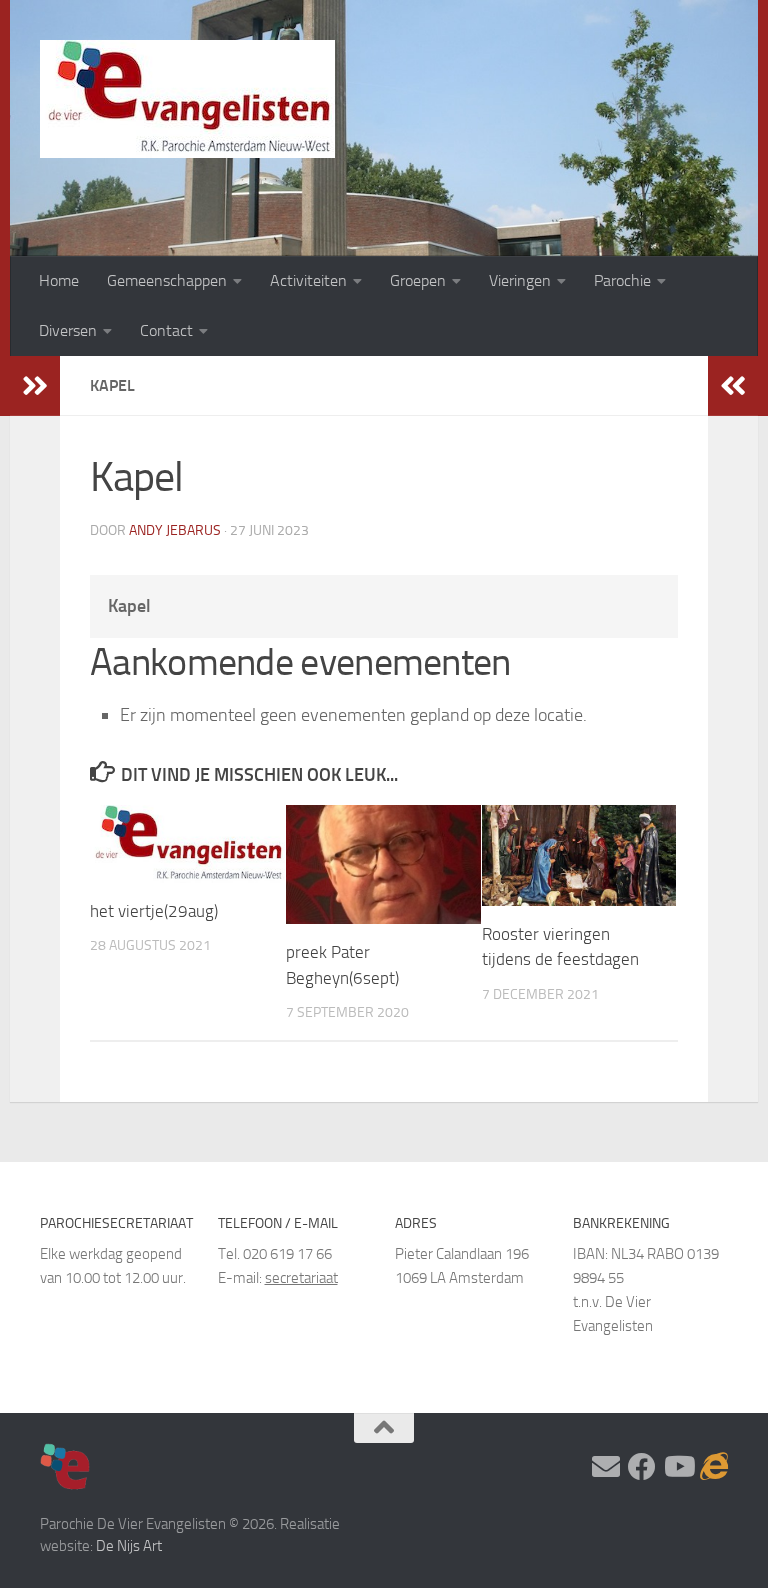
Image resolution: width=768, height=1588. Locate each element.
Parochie (622, 280)
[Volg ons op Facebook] (642, 1467)
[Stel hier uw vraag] (606, 1467)
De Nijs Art (129, 1546)
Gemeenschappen (167, 280)
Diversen (68, 330)
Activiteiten (308, 280)
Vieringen (520, 280)
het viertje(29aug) (154, 911)
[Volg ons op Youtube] (678, 1467)
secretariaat (301, 1278)
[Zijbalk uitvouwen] (35, 386)
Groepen (418, 280)
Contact (166, 330)
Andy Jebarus (175, 530)
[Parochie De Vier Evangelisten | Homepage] (187, 99)
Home (59, 280)
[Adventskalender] (714, 1467)
